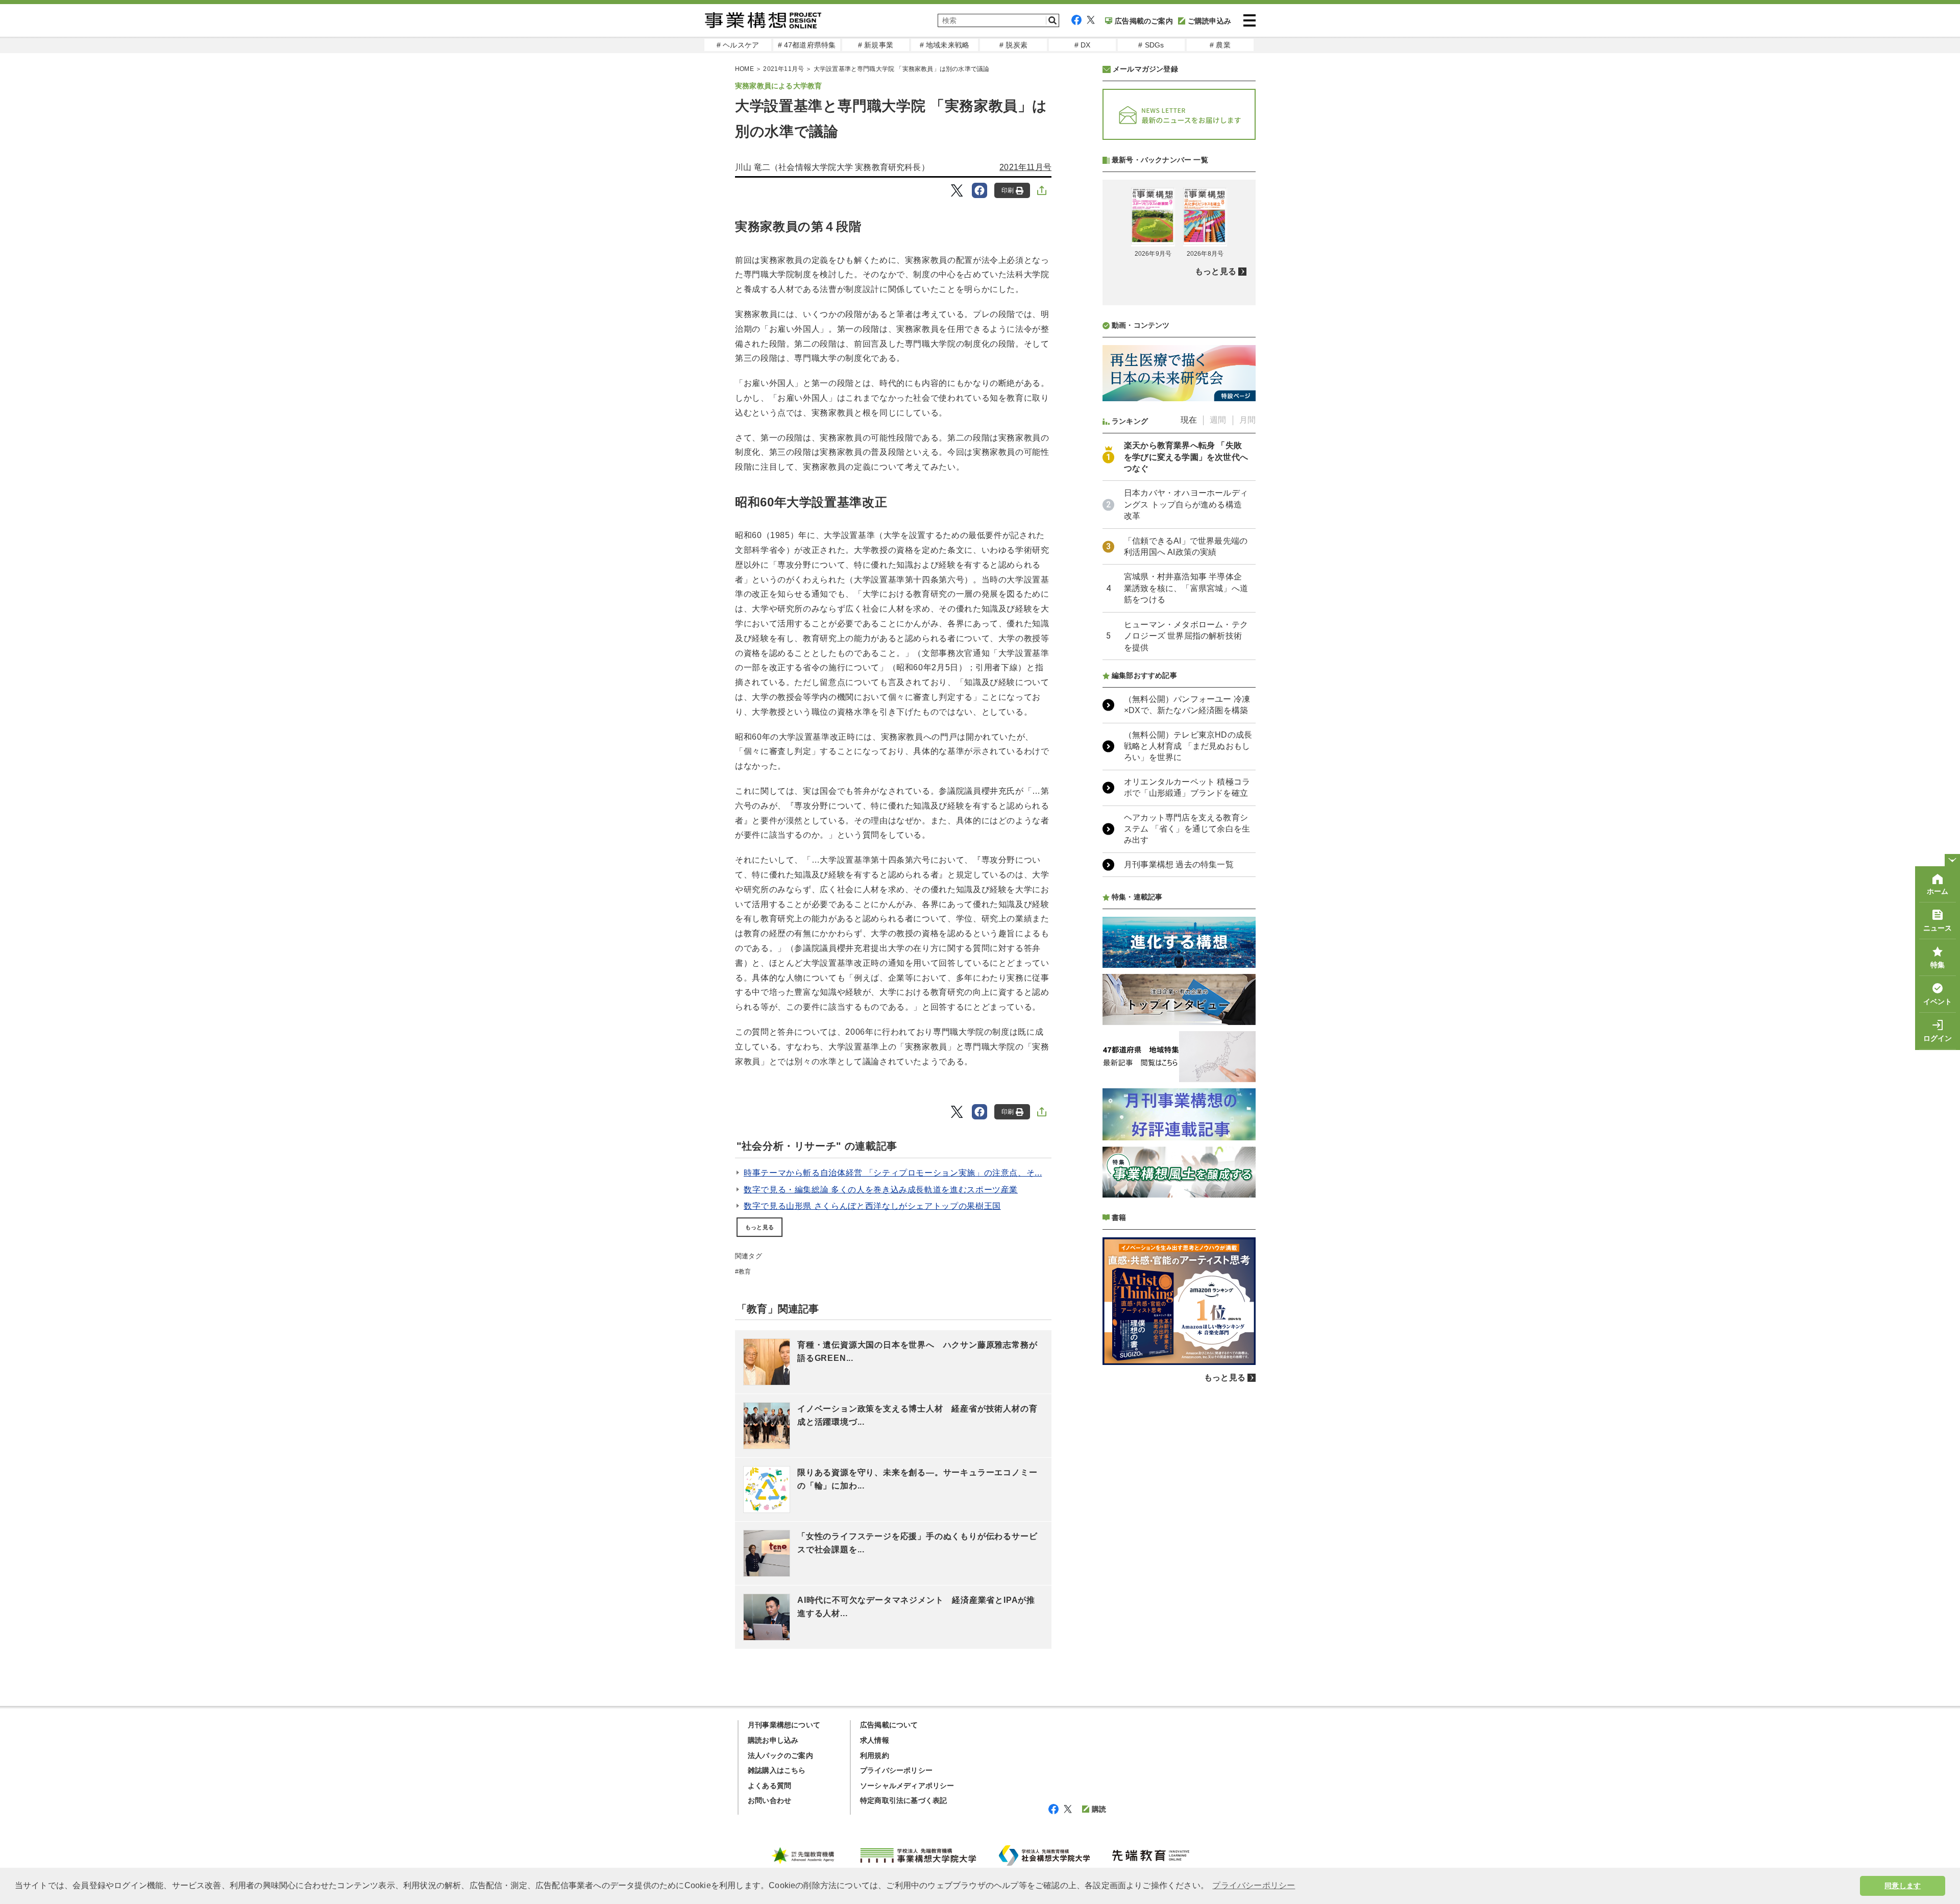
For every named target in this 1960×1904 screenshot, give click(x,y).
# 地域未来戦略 (945, 45)
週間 (1218, 420)
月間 (1247, 420)
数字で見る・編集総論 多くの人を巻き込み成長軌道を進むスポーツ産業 (881, 1190)
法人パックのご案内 (780, 1755)
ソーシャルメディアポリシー (907, 1786)
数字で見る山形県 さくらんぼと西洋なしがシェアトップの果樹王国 (872, 1206)
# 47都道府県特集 (807, 45)
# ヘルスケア (738, 45)
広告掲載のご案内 (1144, 21)
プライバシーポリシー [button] (1254, 1885)
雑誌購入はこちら (777, 1770)
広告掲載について (889, 1725)
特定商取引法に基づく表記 (903, 1800)
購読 (1099, 1809)
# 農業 (1220, 45)
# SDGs (1151, 45)
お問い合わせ (769, 1800)
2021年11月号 (783, 69)
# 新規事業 (876, 45)
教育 (745, 1272)
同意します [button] (1903, 1886)
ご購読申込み (1209, 21)
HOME (744, 69)
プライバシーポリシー (896, 1770)
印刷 (1008, 190)
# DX (1083, 45)
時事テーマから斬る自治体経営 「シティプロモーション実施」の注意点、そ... (893, 1173)
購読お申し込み (773, 1740)
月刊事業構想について (784, 1725)
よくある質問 (769, 1786)
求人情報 (875, 1740)
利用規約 (875, 1755)
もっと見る (759, 1227)
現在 (1189, 420)
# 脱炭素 (1013, 45)
